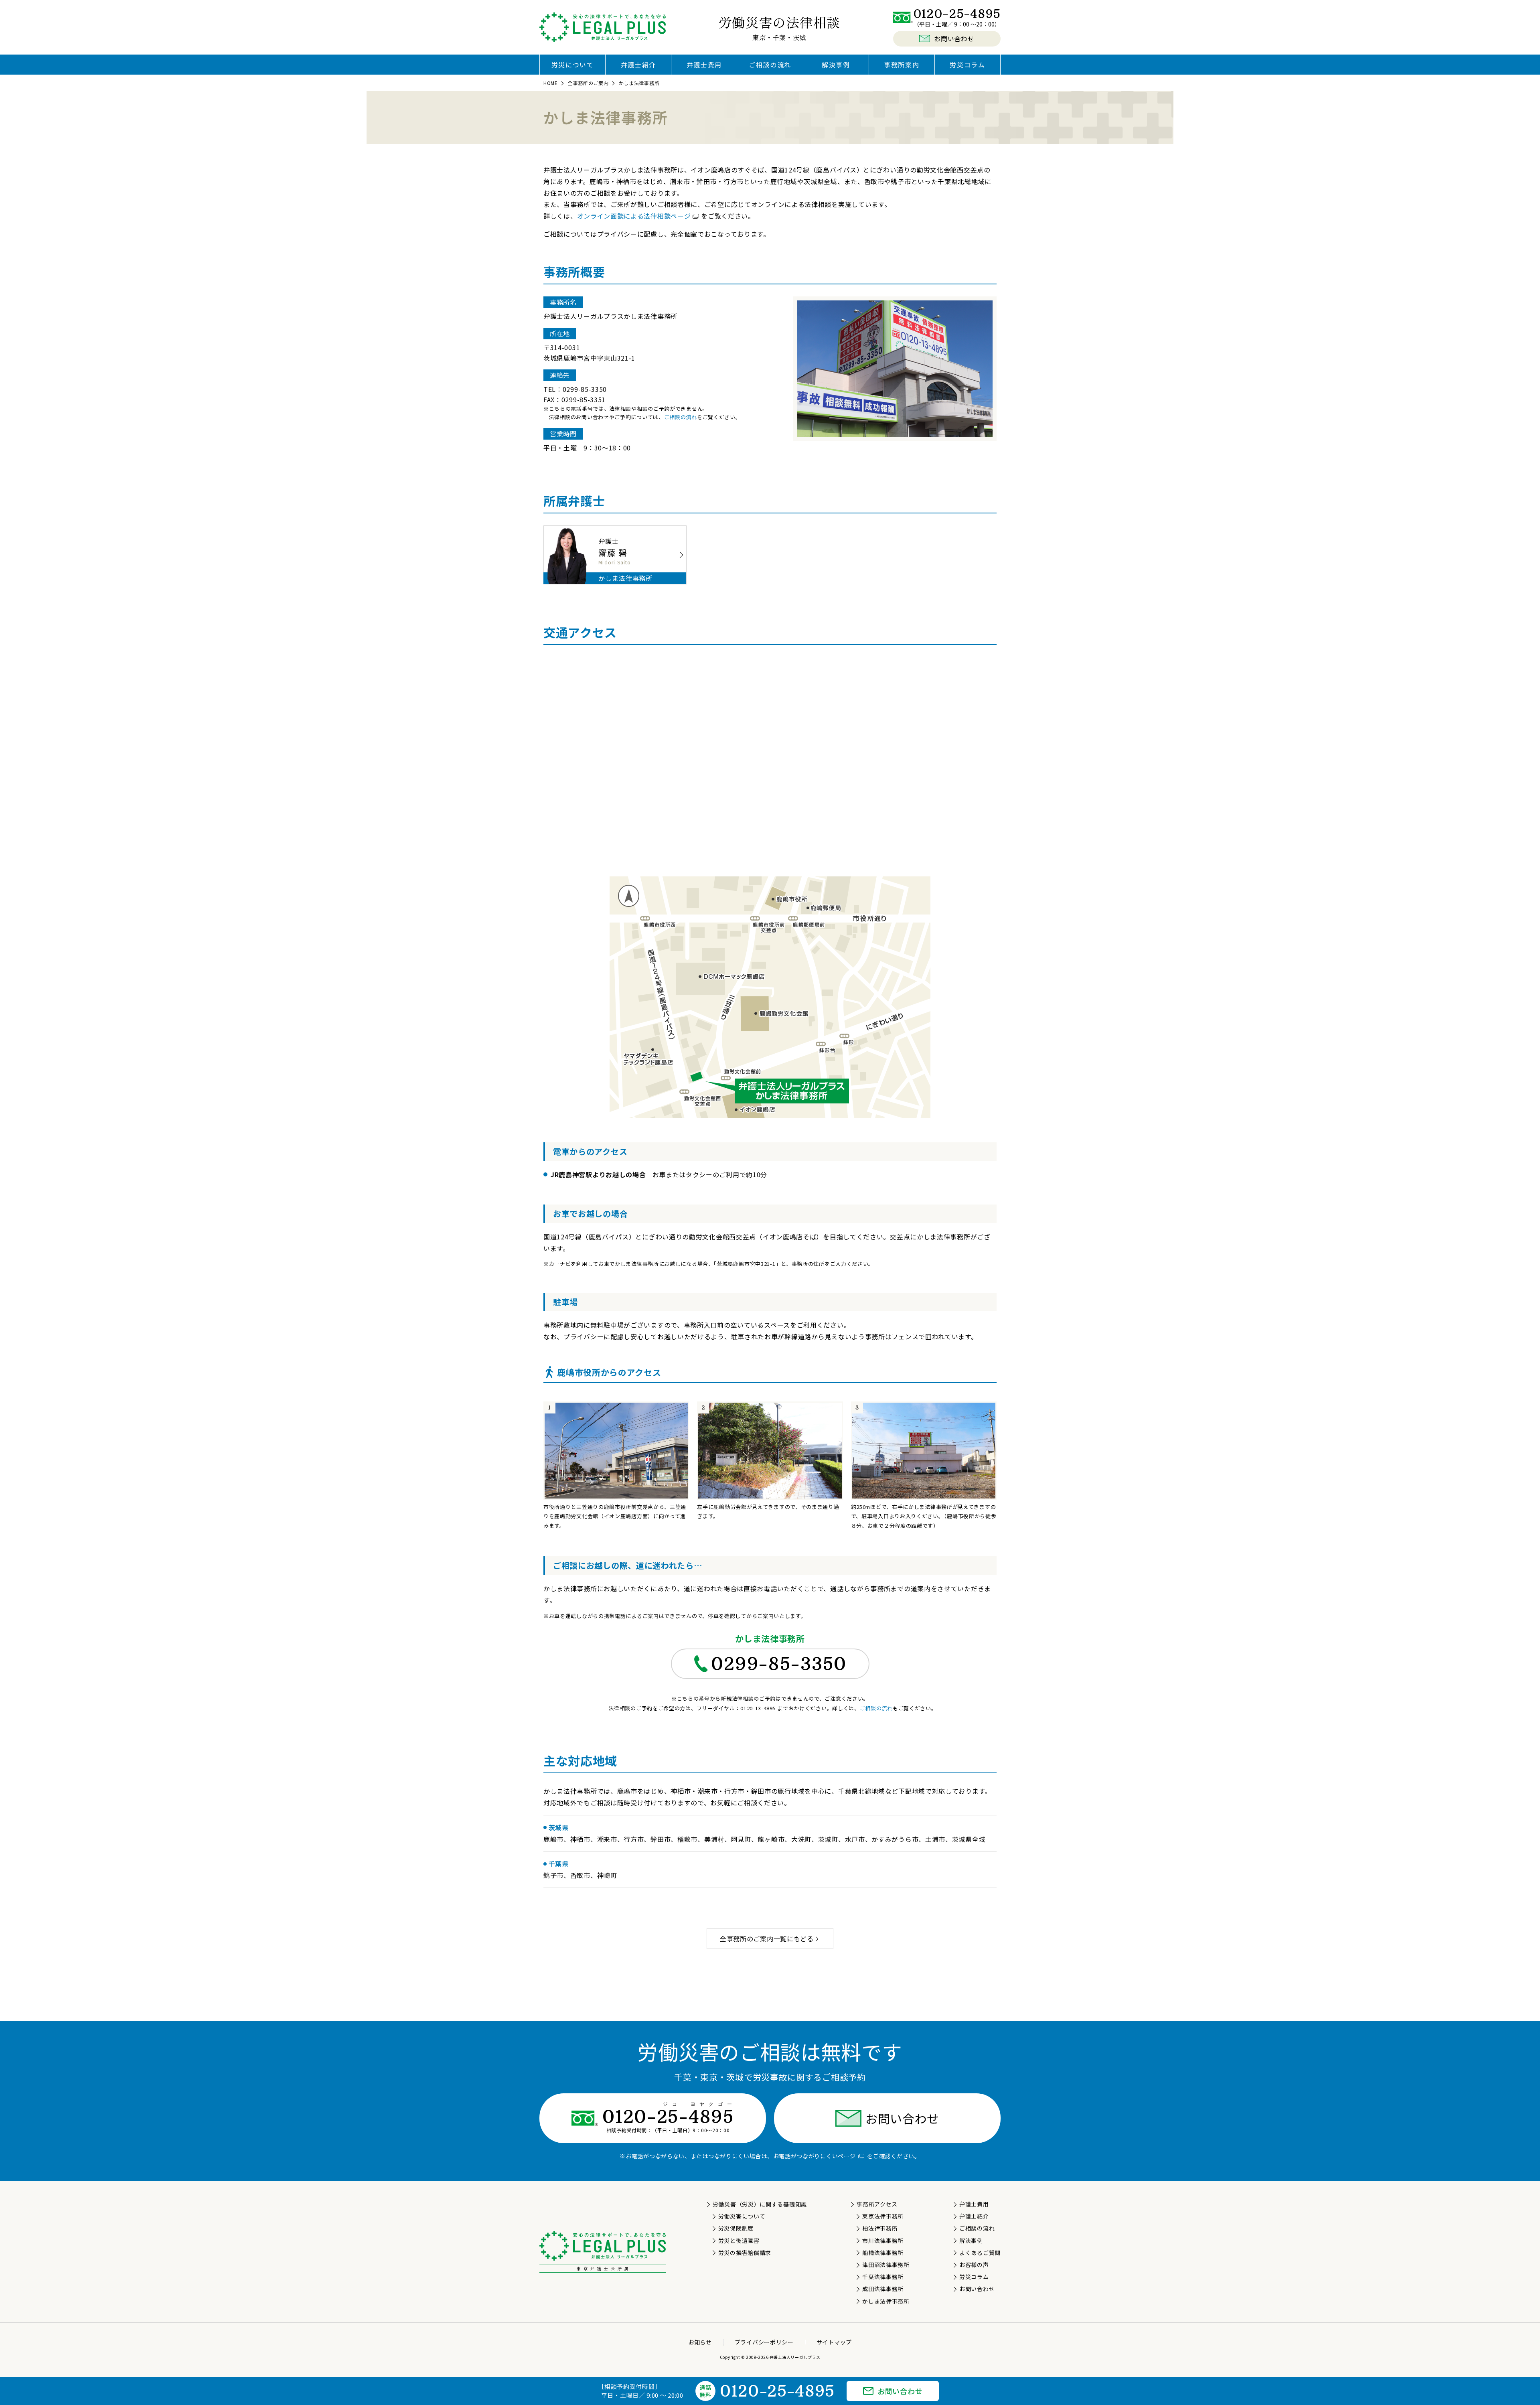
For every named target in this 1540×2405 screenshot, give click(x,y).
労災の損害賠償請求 (745, 2253)
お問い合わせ (902, 2118)
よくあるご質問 (980, 2253)
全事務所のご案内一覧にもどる (767, 1939)
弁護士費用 (704, 65)
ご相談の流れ (770, 65)
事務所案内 (902, 65)
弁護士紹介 (638, 65)
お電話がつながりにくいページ (815, 2156)
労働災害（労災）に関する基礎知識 (760, 2204)
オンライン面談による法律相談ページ (634, 216)
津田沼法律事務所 (886, 2265)
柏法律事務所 (880, 2228)
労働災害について (742, 2216)
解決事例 (836, 65)
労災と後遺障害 (739, 2241)
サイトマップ (834, 2342)
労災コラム (967, 65)
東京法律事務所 (883, 2216)
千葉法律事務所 (883, 2277)
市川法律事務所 (883, 2241)
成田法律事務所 (883, 2289)
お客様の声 (974, 2265)
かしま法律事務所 (886, 2301)
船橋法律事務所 (883, 2253)
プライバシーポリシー (764, 2342)
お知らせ (700, 2342)
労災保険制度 (736, 2228)
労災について (573, 65)
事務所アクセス (877, 2204)
